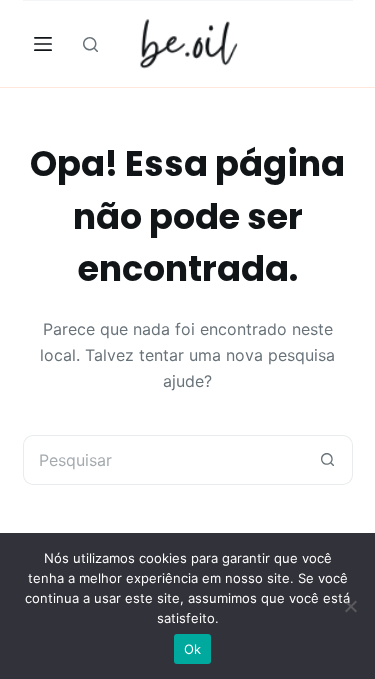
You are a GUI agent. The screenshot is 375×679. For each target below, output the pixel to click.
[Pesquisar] (90, 44)
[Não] (350, 606)
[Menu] (43, 44)
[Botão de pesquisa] (328, 460)
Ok (193, 649)
